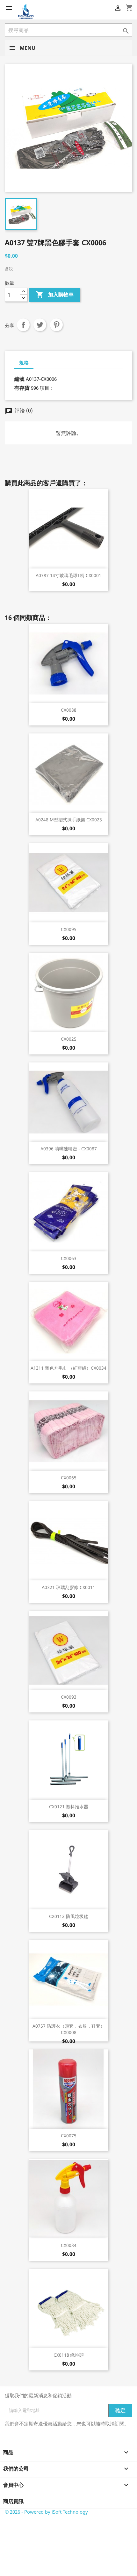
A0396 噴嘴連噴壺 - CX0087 (69, 1149)
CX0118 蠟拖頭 (69, 2355)
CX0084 (69, 2245)
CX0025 (69, 1039)
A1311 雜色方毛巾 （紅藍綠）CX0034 (68, 1368)
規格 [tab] (24, 363)
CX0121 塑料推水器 (69, 1807)
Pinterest (56, 325)
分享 (23, 325)
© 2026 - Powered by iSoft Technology (46, 2512)
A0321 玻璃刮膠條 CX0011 (68, 1587)
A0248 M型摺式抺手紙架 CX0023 (69, 820)
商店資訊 (13, 2501)
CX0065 (69, 1478)
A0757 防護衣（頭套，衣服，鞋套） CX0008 (69, 2029)
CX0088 (69, 710)
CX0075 (69, 2136)
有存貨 (22, 388)
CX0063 (69, 1258)
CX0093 (69, 1697)
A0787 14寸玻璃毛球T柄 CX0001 (68, 575)
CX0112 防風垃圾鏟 (69, 1916)
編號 (19, 379)
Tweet (40, 325)
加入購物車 (55, 294)
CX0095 (69, 929)
